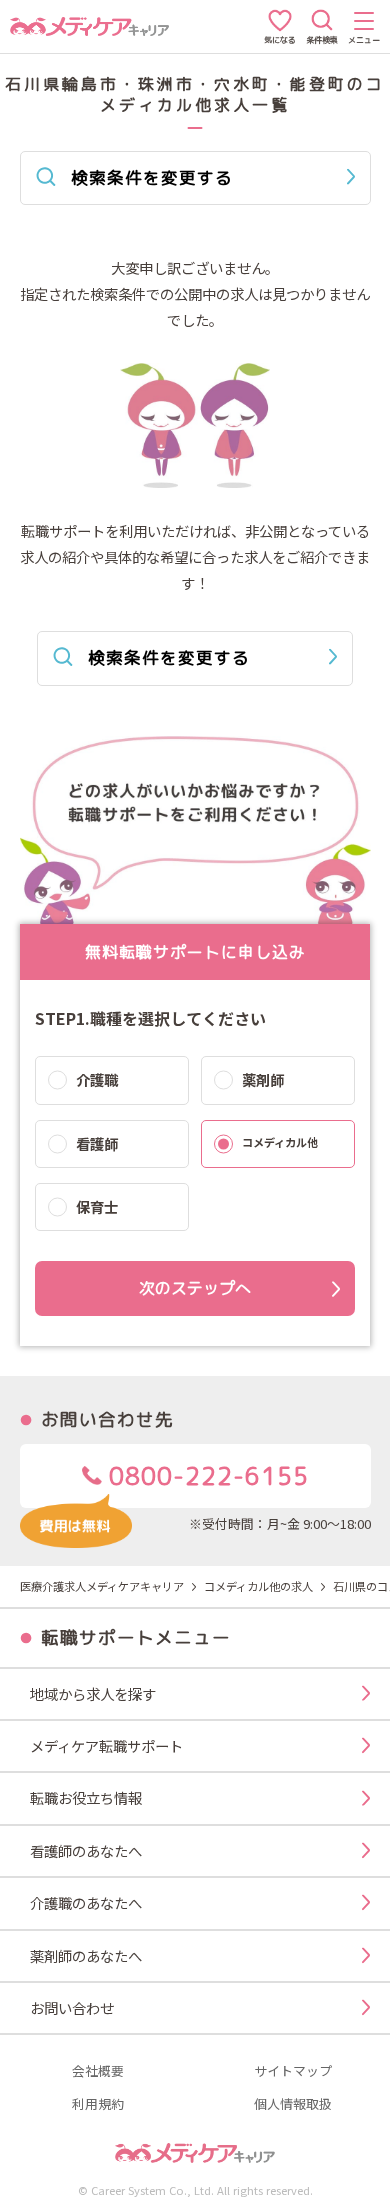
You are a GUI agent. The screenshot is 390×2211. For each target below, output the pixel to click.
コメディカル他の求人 (258, 1586)
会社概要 (98, 2071)
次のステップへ (195, 1288)
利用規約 (98, 2104)
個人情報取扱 (293, 2104)
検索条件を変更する (152, 177)
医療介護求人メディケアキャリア (102, 1586)
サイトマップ (293, 2071)
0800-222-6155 (205, 1476)
